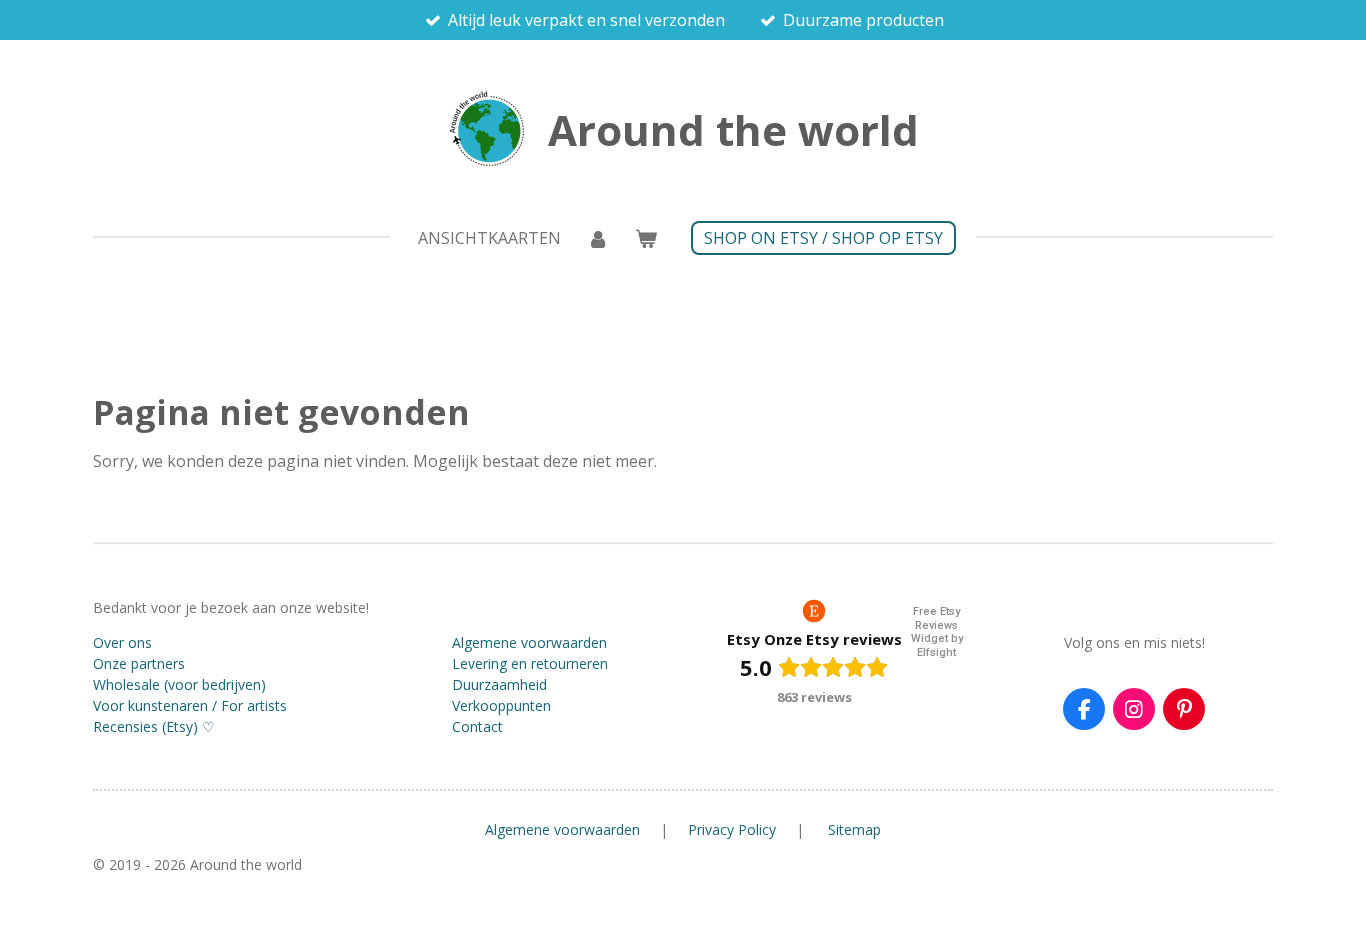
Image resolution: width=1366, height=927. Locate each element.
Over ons (122, 642)
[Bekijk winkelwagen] (646, 238)
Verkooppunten (501, 705)
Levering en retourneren (530, 663)
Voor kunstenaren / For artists (190, 705)
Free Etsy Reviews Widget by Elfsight (937, 632)
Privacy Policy (732, 829)
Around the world (733, 129)
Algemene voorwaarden (529, 642)
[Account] (598, 238)
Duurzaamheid (499, 684)
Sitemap (854, 829)
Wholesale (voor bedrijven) (179, 684)
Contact (477, 726)
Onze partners (139, 663)
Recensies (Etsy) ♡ (154, 726)
